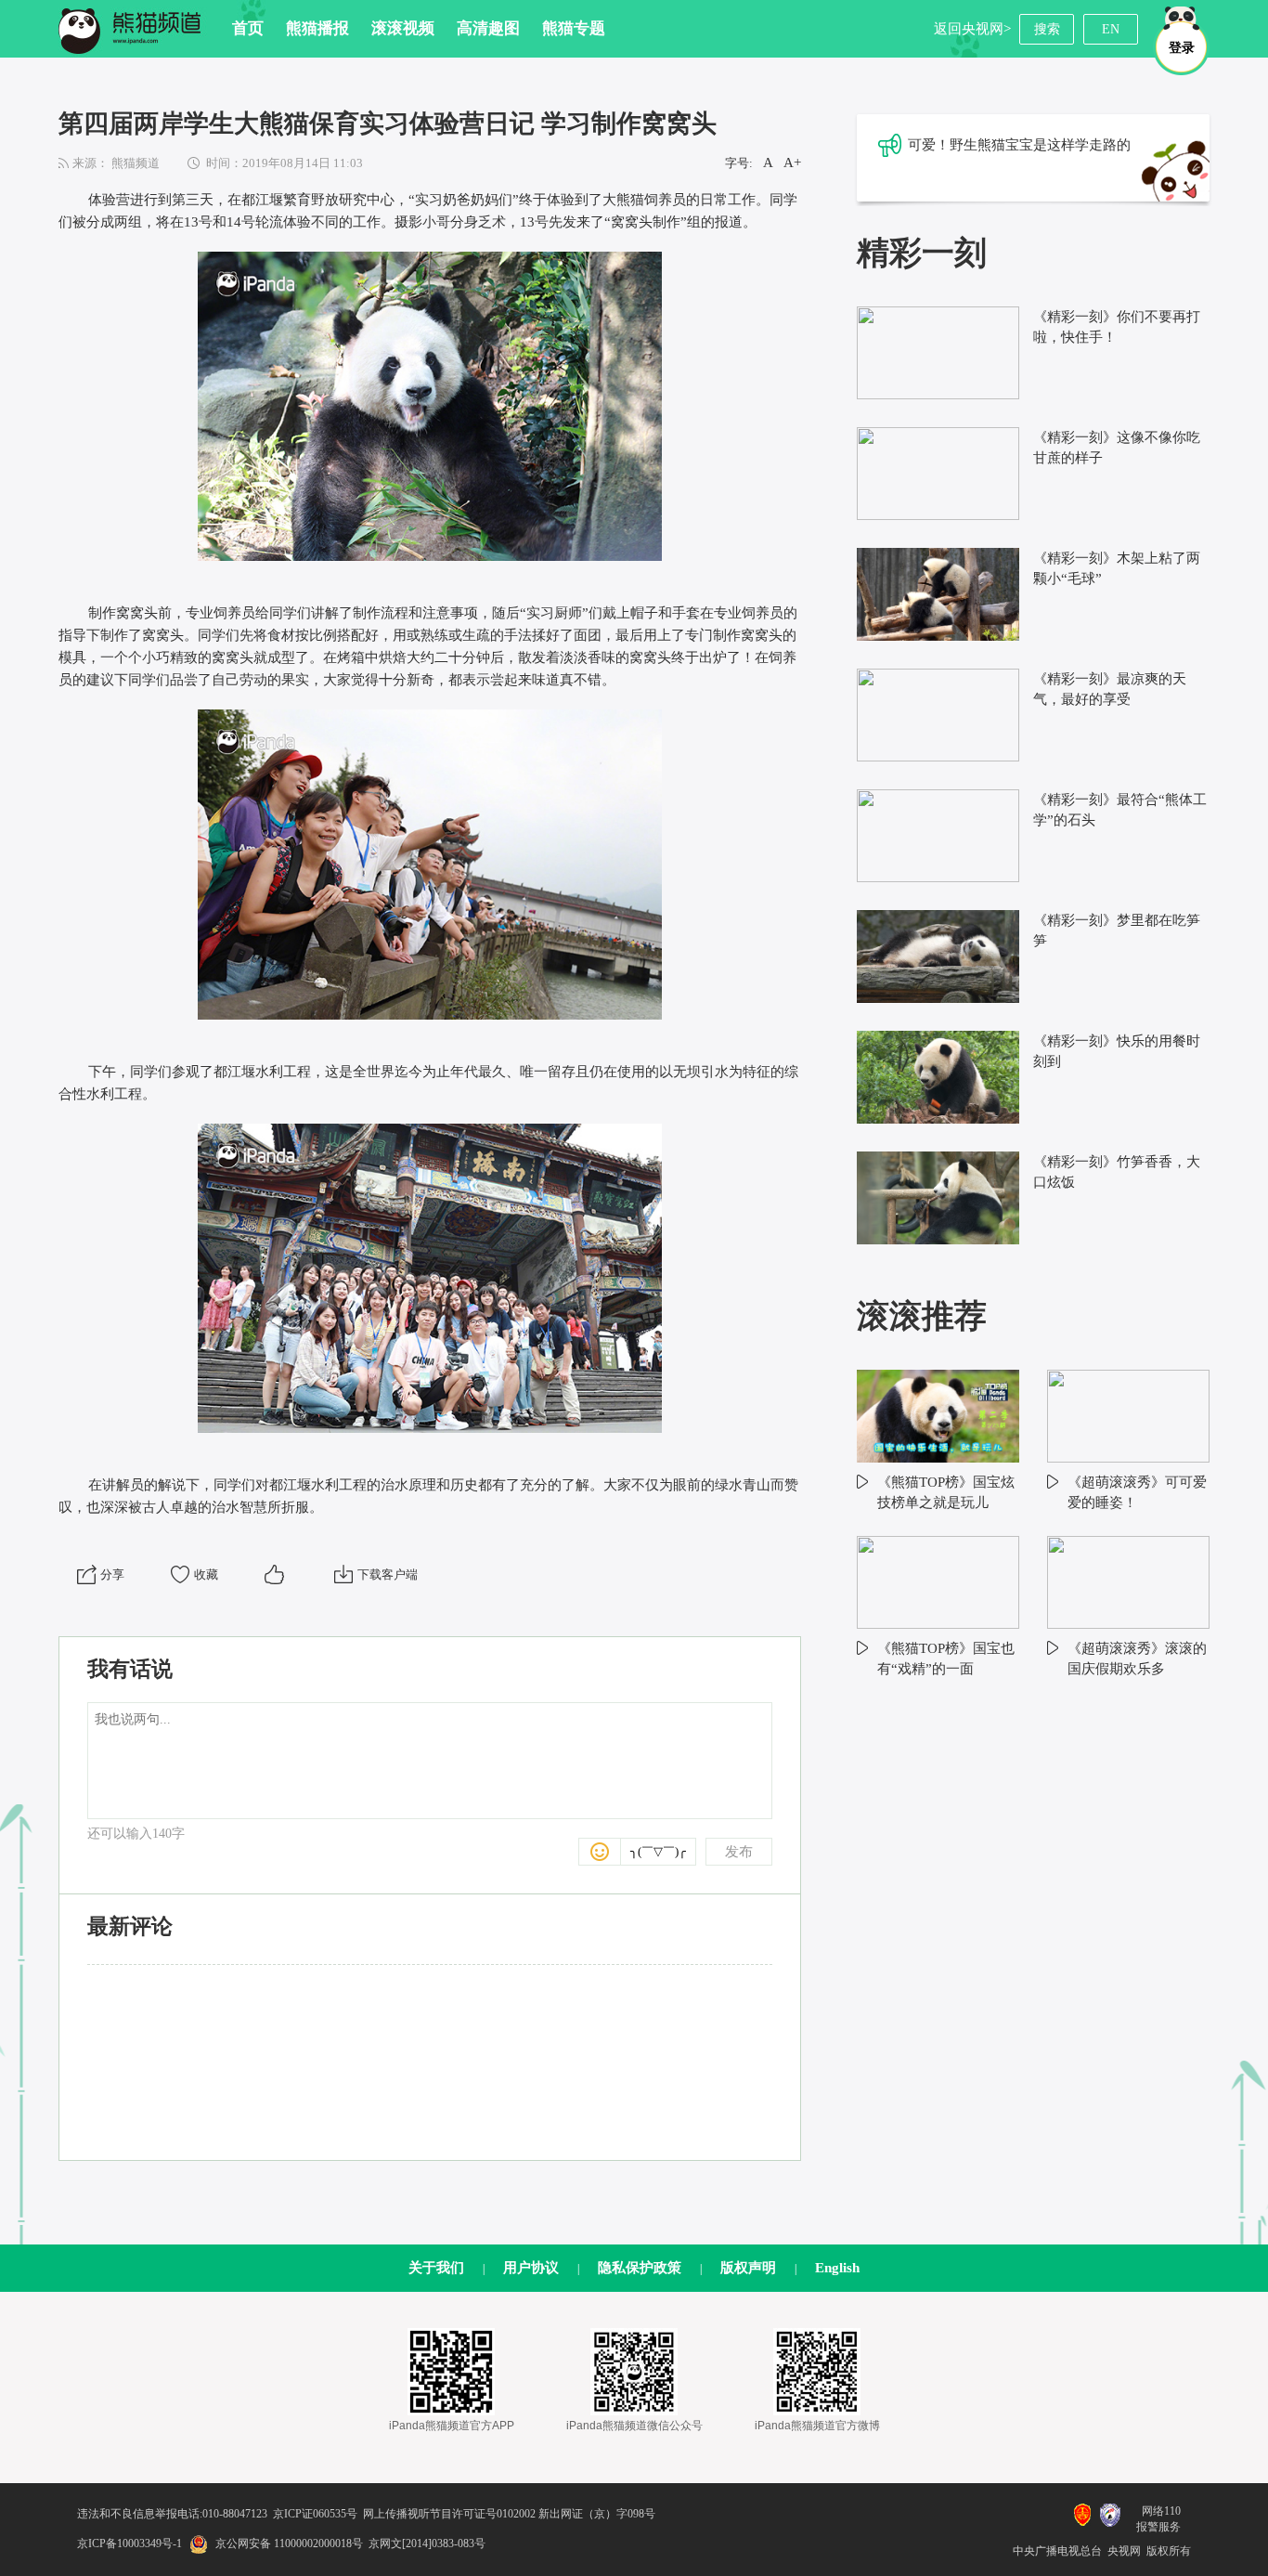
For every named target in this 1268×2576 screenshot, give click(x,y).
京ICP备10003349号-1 (129, 2543)
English (837, 2268)
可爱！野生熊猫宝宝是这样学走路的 (1019, 145)
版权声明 (748, 2268)
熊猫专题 (574, 28)
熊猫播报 (317, 28)
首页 (248, 28)
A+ (792, 163)
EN (1111, 29)
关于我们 (436, 2268)
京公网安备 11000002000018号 (289, 2543)
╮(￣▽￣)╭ (658, 1851)
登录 (1182, 48)
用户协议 (531, 2268)
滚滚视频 (403, 28)
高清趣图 (488, 28)
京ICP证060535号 (315, 2514)
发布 (739, 1852)
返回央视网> (972, 29)
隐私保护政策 (640, 2268)
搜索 (1047, 29)
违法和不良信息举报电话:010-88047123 (172, 2514)
